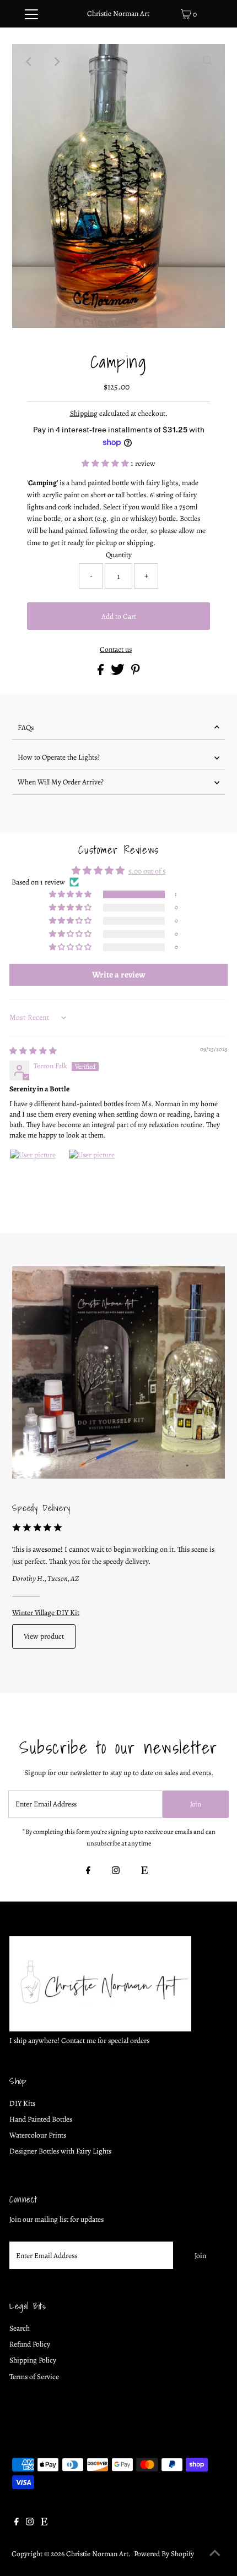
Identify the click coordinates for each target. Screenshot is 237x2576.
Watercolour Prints (38, 2135)
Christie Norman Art (118, 13)
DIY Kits (22, 2103)
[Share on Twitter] (118, 672)
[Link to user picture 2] (95, 1176)
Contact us (116, 650)
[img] (33, 1051)
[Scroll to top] (215, 2554)
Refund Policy (30, 2344)
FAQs (26, 727)
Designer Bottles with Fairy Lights (60, 2151)
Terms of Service (34, 2377)
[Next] (57, 62)
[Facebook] (88, 1871)
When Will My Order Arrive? (61, 782)
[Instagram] (116, 1871)
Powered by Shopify (164, 2554)
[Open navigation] (32, 14)
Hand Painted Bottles (41, 2119)
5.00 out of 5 (147, 871)
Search (20, 2328)
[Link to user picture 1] (36, 1176)
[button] (106, 463)
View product (44, 1636)
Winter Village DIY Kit (46, 1613)
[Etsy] (144, 1871)
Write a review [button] (119, 975)
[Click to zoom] (207, 62)
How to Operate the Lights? (59, 757)
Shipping (84, 413)
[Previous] (30, 62)
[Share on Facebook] (101, 672)
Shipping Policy (33, 2360)
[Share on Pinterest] (136, 672)
